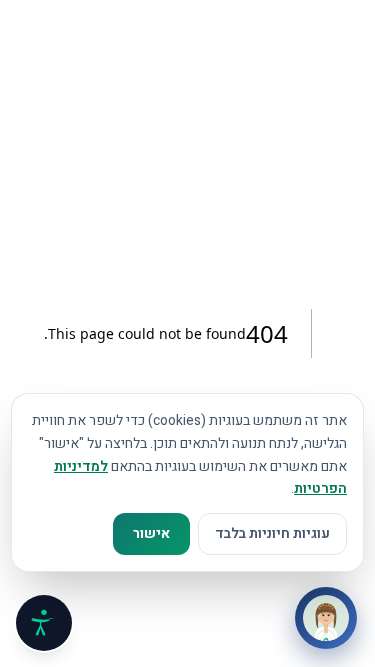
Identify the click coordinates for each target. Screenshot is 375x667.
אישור (151, 533)
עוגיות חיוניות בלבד (272, 533)
